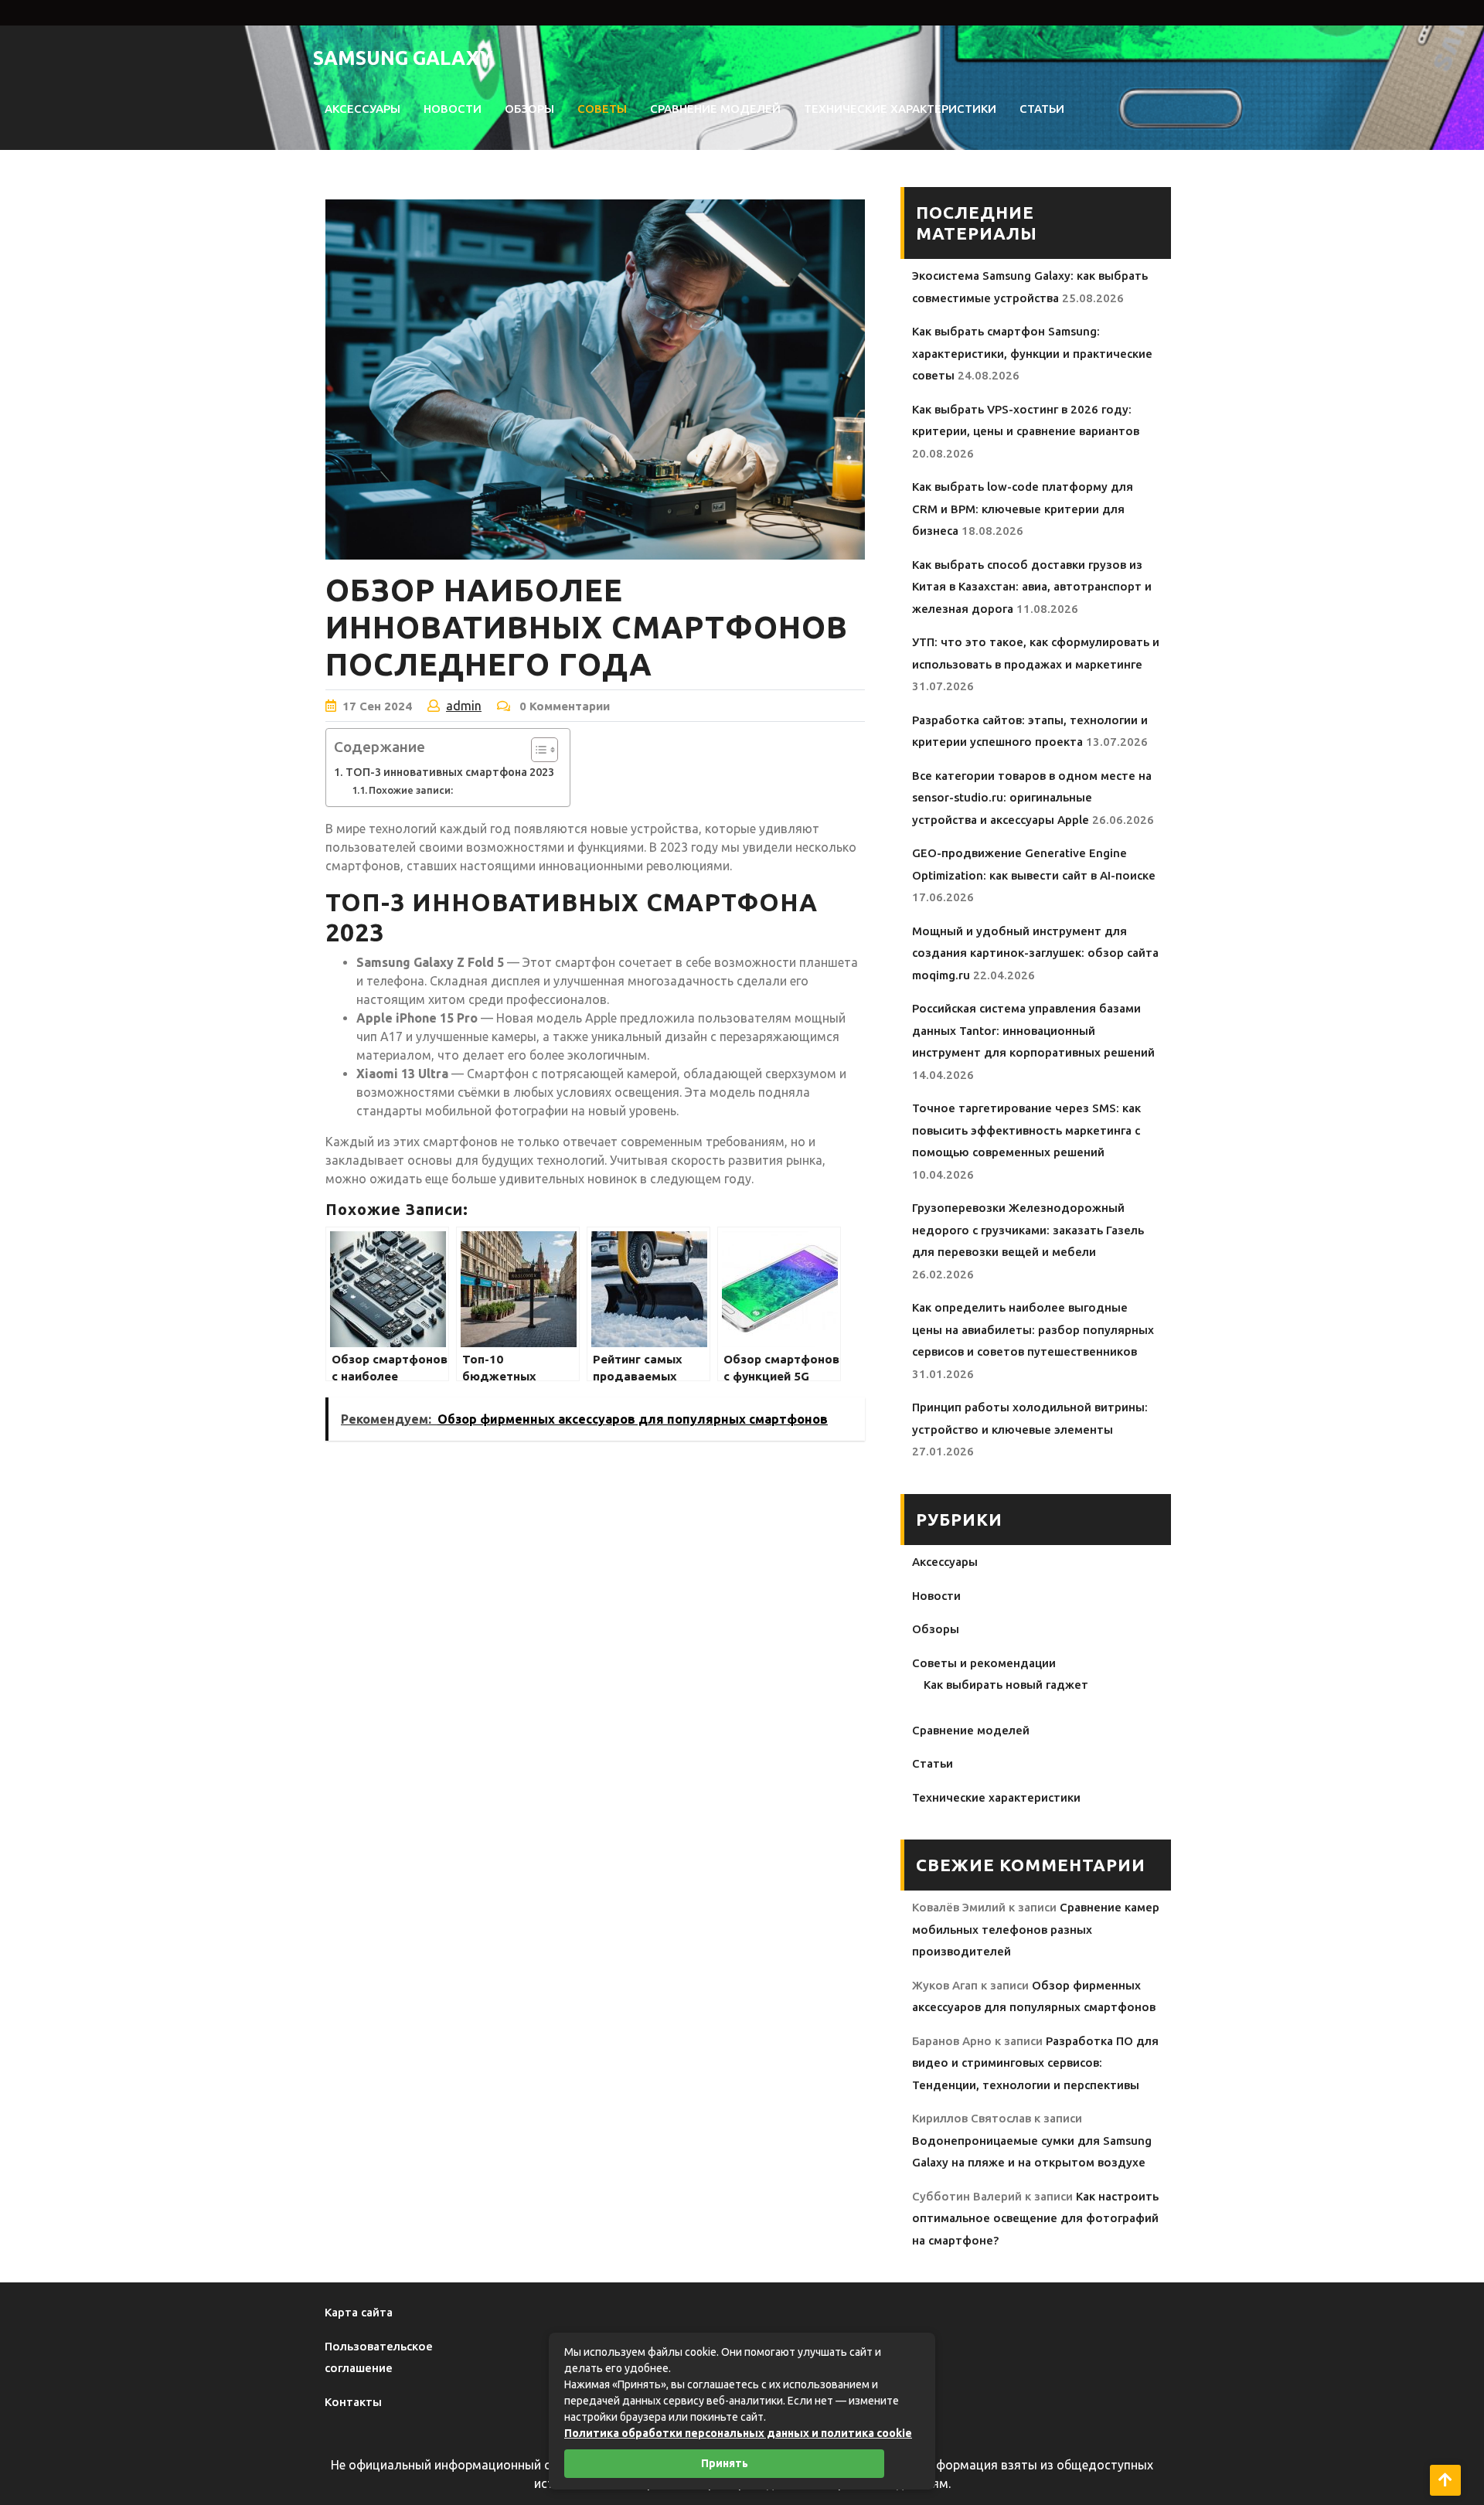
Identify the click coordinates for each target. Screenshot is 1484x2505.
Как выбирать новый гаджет (1006, 1685)
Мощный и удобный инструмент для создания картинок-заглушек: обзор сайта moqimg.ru (1035, 953)
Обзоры (529, 109)
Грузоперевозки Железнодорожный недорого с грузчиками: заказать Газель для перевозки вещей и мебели (1028, 1230)
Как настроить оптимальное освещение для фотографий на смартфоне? (1035, 2218)
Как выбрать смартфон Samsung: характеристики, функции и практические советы (1032, 353)
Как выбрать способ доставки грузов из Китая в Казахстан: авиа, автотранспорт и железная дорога (1032, 587)
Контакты (353, 2402)
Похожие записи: (411, 790)
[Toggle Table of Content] (537, 750)
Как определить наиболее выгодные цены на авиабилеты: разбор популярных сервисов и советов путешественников (1033, 1329)
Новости (453, 109)
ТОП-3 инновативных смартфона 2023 (450, 772)
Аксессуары (362, 109)
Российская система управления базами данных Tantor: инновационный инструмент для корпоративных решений (1033, 1030)
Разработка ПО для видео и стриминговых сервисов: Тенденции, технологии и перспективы (1035, 2063)
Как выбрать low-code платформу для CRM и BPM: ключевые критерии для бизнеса (1023, 509)
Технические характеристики (900, 109)
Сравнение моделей (715, 109)
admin (464, 706)
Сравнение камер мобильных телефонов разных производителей (1036, 1929)
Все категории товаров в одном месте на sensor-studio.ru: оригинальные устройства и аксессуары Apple (1032, 798)
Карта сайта (359, 2312)
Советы (602, 109)
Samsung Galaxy (403, 58)
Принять (725, 2463)
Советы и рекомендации (984, 1663)
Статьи (1042, 109)
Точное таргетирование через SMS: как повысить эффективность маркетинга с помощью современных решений (1026, 1130)
